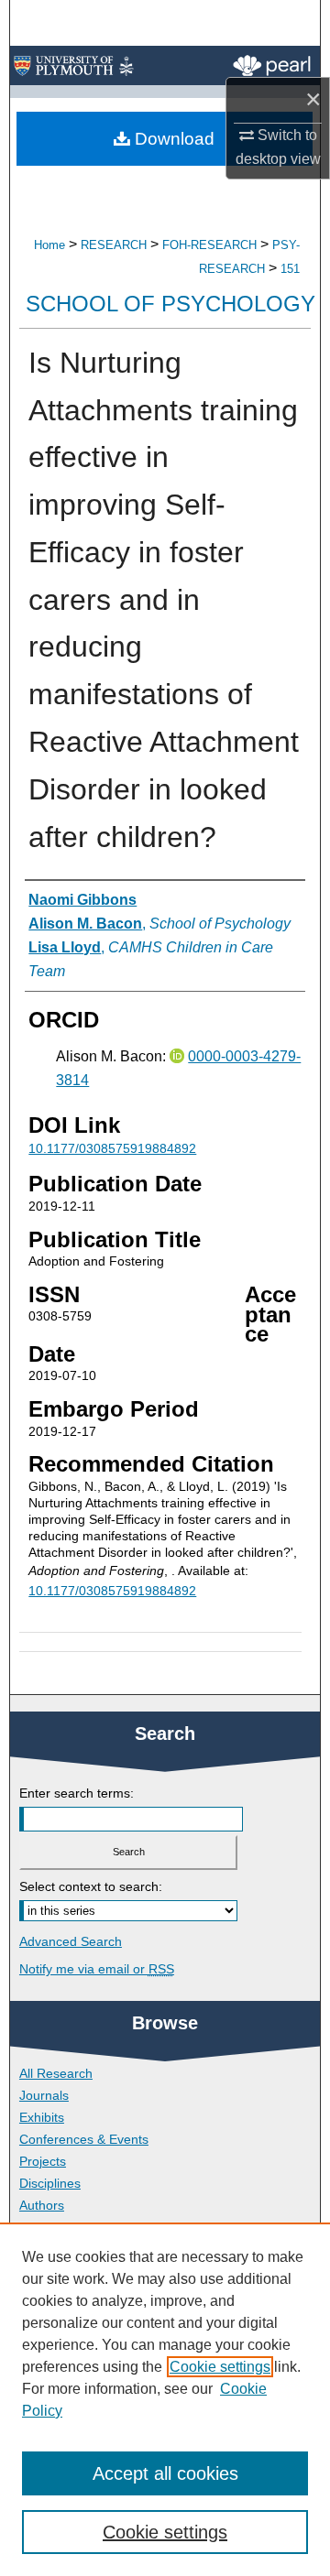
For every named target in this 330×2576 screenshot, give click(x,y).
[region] (165, 2399)
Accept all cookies (165, 2473)
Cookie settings (220, 2367)
